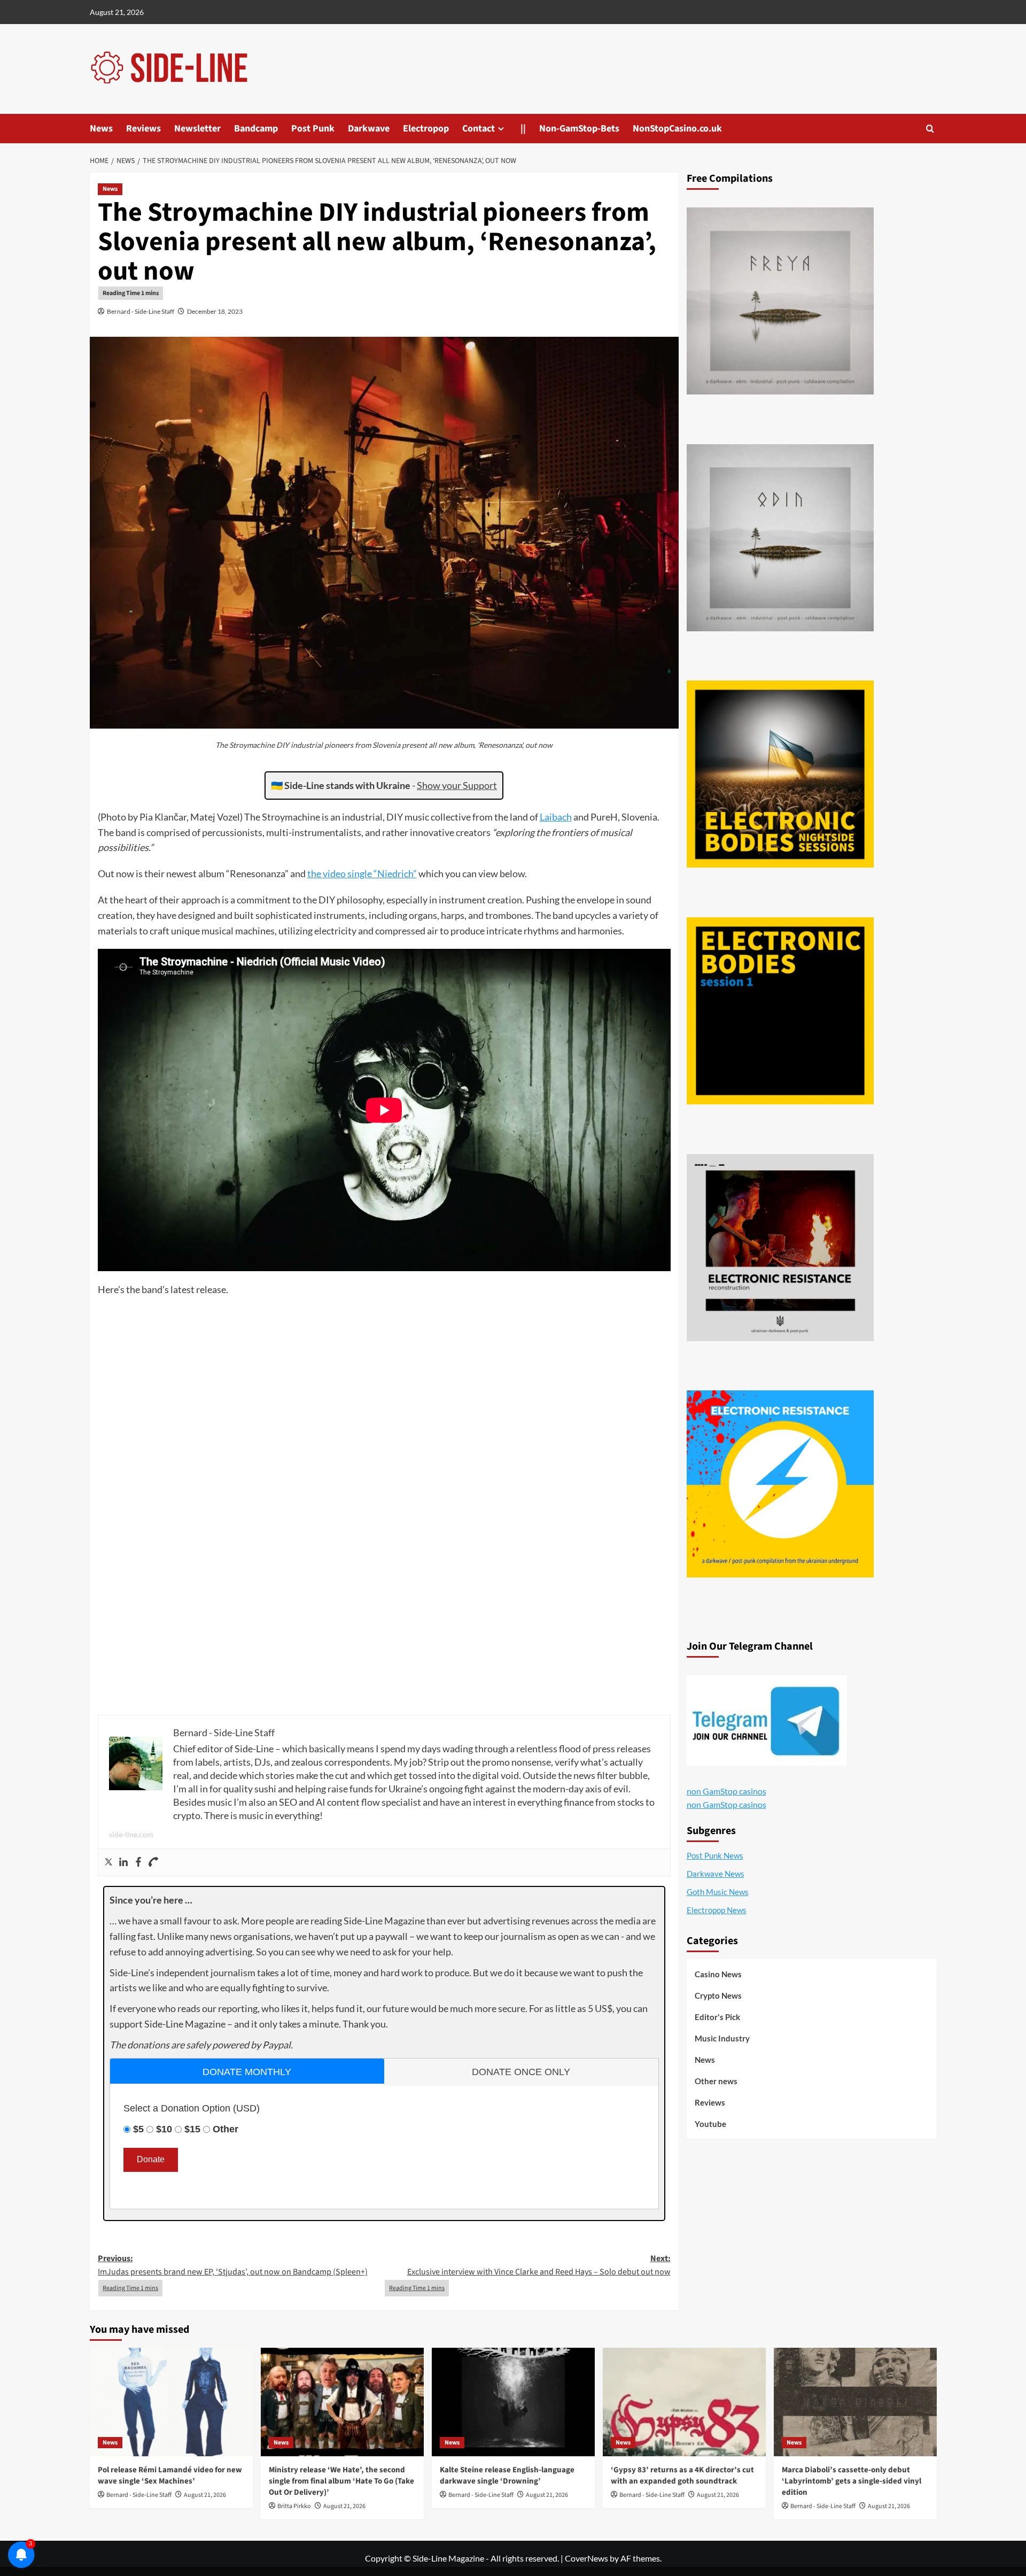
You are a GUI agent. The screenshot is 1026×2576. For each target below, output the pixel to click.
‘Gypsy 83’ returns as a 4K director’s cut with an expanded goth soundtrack (682, 2476)
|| (523, 129)
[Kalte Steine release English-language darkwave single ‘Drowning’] (513, 2402)
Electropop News (717, 1910)
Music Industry (722, 2038)
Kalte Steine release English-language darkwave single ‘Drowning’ (507, 2476)
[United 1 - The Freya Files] (780, 301)
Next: (539, 2265)
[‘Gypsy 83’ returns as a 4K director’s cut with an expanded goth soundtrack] (684, 2402)
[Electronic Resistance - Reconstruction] (780, 1248)
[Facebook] (138, 1862)
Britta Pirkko (294, 2506)
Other (226, 2129)
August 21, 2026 (205, 2495)
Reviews (143, 129)
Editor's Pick (717, 2017)
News (101, 129)
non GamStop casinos (726, 1791)
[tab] (247, 2071)
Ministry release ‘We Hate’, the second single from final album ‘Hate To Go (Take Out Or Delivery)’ (341, 2481)
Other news (716, 2081)
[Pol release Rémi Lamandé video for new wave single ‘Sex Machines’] (171, 2402)
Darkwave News (716, 1874)
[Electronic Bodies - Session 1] (780, 1011)
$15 (192, 2129)
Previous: (233, 2265)
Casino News (718, 1974)
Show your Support (457, 785)
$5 (138, 2129)
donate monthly (247, 2072)
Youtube (710, 2124)
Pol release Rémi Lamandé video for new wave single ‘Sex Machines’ (170, 2476)
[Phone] (153, 1862)
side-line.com (131, 1834)
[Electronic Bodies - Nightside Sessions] (780, 774)
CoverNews (586, 2558)
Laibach (556, 817)
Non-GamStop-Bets (579, 129)
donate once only (521, 2072)
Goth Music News (718, 1892)
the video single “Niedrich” (362, 873)
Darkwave (369, 129)
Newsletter (197, 129)
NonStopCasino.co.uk (677, 129)
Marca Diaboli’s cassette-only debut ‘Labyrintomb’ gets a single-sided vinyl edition (852, 2481)
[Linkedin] (123, 1862)
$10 (164, 2129)
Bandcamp (256, 129)
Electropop (426, 129)
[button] (930, 129)
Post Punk (313, 129)
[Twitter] (108, 1862)
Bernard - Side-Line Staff (141, 311)
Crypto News (718, 1995)
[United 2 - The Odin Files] (780, 538)
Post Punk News (715, 1855)
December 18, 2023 (215, 311)
